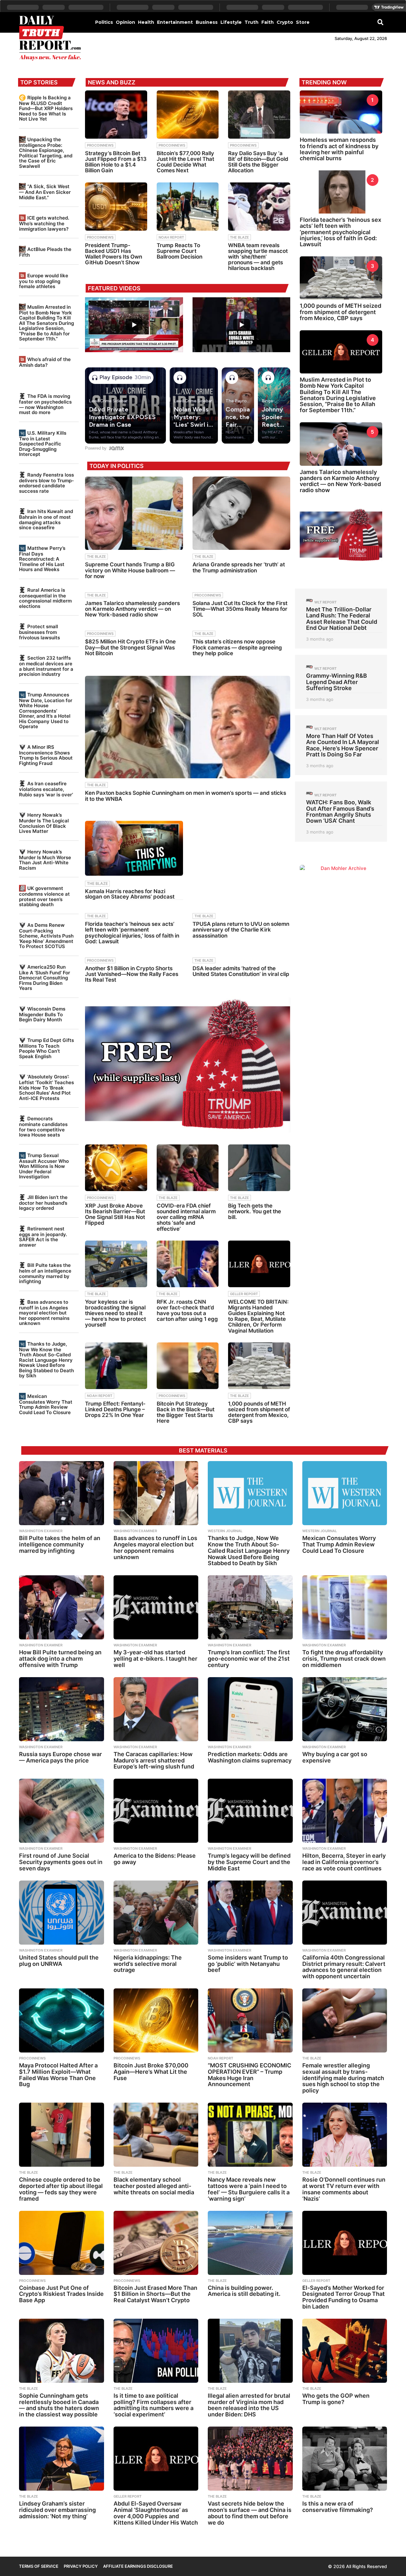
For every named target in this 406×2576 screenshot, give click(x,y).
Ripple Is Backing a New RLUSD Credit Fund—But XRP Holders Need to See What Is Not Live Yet (46, 108)
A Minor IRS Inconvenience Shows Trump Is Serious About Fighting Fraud (46, 755)
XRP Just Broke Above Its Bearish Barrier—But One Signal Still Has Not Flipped (115, 1214)
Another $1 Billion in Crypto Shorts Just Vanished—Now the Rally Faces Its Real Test (132, 974)
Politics (104, 22)
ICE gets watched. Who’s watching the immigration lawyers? (44, 223)
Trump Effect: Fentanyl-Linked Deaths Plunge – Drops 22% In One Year (115, 1409)
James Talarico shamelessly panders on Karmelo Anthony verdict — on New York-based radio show (132, 609)
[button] (380, 22)
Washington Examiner (41, 1531)
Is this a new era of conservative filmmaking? (338, 2507)
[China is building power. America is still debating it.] (250, 2243)
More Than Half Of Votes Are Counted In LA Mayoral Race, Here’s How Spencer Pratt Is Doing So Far (343, 745)
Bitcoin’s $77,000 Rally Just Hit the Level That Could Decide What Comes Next (185, 162)
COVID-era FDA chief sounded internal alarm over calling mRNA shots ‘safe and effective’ (186, 1217)
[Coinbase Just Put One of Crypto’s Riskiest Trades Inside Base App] (62, 2243)
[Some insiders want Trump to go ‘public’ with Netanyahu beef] (250, 1913)
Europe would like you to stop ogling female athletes (44, 281)
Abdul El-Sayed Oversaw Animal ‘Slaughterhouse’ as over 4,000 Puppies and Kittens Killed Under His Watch (156, 2513)
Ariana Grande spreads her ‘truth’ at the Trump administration (239, 567)
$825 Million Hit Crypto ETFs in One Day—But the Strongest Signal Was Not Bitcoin (130, 647)
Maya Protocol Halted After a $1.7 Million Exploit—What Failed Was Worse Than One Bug (58, 2075)
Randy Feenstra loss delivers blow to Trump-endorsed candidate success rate (46, 483)
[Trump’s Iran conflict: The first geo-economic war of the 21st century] (250, 1607)
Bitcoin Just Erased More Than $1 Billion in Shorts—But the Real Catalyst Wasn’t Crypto (155, 2294)
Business (207, 22)
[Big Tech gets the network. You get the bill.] (259, 1168)
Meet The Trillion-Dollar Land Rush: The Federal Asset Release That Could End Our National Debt (342, 619)
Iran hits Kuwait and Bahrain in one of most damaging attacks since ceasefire (46, 519)
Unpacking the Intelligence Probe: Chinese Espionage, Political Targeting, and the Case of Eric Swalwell (46, 153)
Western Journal (225, 1531)
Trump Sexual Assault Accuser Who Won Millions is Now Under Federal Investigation (44, 1166)
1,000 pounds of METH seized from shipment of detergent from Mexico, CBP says (259, 1412)
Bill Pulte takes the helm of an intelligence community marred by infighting (45, 1273)
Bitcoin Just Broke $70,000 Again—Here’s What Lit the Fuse (151, 2072)
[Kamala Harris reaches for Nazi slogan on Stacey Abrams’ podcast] (134, 848)
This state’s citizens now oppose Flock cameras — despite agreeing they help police (237, 647)
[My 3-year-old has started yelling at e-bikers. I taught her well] (156, 1607)
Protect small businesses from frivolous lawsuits (39, 632)
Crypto (285, 22)
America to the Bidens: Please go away (155, 1859)
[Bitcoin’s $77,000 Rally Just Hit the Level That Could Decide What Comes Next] (188, 115)
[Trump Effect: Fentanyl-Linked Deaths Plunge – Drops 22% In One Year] (116, 1366)
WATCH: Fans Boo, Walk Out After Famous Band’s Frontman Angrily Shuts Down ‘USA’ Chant (340, 811)
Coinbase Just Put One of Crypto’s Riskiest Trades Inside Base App (61, 2294)
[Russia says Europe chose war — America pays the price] (62, 1709)
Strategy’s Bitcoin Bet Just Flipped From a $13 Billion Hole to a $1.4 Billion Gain (116, 162)
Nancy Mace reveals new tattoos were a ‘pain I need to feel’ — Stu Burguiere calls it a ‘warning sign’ (249, 2189)
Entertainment (175, 22)
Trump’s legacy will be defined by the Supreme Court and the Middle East (249, 1862)
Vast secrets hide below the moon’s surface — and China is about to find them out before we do (250, 2513)
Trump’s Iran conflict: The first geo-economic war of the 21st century (249, 1659)
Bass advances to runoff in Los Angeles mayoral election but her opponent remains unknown (44, 1313)
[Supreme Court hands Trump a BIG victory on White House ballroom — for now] (134, 513)
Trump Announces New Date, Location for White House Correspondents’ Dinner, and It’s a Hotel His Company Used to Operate (46, 711)
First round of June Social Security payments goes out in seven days (61, 1862)
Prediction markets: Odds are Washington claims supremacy (250, 1757)
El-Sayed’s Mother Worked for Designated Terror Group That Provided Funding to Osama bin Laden (344, 2297)
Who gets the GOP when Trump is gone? (336, 2399)
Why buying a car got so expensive (335, 1757)
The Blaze (239, 237)
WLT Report (325, 602)
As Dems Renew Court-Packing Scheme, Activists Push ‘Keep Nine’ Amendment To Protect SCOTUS (46, 936)
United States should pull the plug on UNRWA (59, 1961)
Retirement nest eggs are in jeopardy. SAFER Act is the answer (43, 1237)
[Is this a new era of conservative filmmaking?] (345, 2459)
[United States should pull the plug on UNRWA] (62, 1913)
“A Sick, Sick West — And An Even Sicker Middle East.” (45, 192)
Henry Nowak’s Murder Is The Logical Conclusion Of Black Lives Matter (44, 823)
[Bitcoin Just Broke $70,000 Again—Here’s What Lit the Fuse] (156, 2020)
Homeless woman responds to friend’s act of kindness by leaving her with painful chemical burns (339, 149)
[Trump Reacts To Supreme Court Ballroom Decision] (188, 207)
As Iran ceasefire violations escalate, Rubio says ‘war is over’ (46, 789)
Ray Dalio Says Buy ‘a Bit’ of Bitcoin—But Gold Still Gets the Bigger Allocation (258, 162)
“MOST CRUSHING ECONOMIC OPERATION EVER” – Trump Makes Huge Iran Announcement (249, 2075)
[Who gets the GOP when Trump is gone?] (345, 2351)
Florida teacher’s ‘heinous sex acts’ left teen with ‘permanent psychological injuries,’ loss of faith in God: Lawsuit (132, 933)
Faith (268, 22)
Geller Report (244, 1294)
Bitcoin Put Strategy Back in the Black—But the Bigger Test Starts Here (186, 1412)
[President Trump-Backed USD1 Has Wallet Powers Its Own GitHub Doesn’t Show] (116, 207)
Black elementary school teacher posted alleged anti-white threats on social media (154, 2186)
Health (146, 22)
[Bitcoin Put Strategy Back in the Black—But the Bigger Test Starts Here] (188, 1366)
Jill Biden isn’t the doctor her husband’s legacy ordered (43, 1203)
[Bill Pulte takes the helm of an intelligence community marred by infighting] (62, 1493)
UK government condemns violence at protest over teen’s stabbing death (44, 896)
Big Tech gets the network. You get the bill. (255, 1211)
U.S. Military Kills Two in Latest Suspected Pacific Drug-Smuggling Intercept (43, 444)
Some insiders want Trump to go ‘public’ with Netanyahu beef (248, 1964)
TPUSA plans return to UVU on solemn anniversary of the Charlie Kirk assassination (241, 930)
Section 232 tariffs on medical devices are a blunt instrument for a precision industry (46, 666)
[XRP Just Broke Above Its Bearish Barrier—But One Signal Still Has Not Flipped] (116, 1168)
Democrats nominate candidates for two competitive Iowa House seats (43, 1127)
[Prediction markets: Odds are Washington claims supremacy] (250, 1709)
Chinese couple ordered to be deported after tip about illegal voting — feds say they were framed (61, 2189)
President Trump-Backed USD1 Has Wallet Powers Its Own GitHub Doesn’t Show (114, 254)
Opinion (125, 22)
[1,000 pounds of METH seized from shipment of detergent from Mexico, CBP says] (259, 1366)
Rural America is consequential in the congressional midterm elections (45, 598)
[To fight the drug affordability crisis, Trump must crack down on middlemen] (345, 1607)
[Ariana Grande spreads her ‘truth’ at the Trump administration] (241, 513)
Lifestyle (231, 22)
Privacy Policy (81, 2566)
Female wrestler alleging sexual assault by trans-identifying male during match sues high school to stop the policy (343, 2078)
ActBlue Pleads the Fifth (45, 252)
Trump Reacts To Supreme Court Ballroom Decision (180, 251)
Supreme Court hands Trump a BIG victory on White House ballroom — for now (130, 570)
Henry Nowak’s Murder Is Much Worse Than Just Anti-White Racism (45, 860)
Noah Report (171, 237)
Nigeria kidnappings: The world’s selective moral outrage (148, 1964)
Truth (252, 22)
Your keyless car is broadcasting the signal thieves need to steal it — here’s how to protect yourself (115, 1313)
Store (303, 22)
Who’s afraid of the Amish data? (45, 362)
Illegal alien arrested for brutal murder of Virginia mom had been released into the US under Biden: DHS (249, 2405)
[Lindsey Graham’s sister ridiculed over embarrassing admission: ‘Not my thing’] (62, 2459)
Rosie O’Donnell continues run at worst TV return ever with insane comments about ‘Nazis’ (344, 2189)
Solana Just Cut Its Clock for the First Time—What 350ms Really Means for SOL (240, 609)
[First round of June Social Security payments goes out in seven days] (62, 1811)
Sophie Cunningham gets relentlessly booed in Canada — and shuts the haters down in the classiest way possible (59, 2405)
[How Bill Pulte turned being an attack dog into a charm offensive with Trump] (62, 1607)
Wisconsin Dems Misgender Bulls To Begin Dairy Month (42, 1014)
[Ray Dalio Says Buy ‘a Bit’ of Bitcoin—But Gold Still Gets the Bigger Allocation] (259, 115)
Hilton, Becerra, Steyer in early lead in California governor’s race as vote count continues (344, 1862)
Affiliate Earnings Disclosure (138, 2566)
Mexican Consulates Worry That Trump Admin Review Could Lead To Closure (46, 1404)
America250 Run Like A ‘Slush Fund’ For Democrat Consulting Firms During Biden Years (45, 978)
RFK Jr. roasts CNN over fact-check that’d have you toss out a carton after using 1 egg (187, 1311)
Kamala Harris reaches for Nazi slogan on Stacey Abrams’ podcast (130, 894)
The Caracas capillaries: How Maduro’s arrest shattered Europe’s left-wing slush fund (154, 1760)
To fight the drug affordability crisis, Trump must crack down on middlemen (344, 1659)
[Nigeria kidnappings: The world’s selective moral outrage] (156, 1913)
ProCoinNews (100, 145)
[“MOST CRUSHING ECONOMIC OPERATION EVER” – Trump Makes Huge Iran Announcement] (250, 2020)
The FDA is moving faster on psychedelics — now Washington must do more (45, 404)
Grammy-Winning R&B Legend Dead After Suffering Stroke (337, 682)
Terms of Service (39, 2566)
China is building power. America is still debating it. (244, 2291)
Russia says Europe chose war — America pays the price (60, 1757)
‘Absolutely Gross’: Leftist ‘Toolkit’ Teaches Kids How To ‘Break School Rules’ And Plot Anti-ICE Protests (46, 1087)
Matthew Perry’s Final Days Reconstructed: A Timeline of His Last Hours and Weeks (42, 559)
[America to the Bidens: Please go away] (156, 1811)
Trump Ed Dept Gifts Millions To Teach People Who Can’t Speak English (46, 1048)
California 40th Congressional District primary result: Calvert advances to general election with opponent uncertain (344, 1967)
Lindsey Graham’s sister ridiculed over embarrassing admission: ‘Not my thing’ (57, 2510)
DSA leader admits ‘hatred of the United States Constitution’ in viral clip (241, 971)
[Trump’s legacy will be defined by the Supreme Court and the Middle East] (250, 1811)
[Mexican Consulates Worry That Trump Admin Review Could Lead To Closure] (345, 1493)
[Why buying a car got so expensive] (345, 1709)
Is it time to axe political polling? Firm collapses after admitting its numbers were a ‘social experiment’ (154, 2405)
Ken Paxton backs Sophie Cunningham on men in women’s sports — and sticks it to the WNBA (186, 796)
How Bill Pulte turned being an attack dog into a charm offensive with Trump (60, 1659)
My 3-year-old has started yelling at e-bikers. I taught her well (155, 1659)
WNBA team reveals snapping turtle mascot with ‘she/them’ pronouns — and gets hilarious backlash (258, 257)
